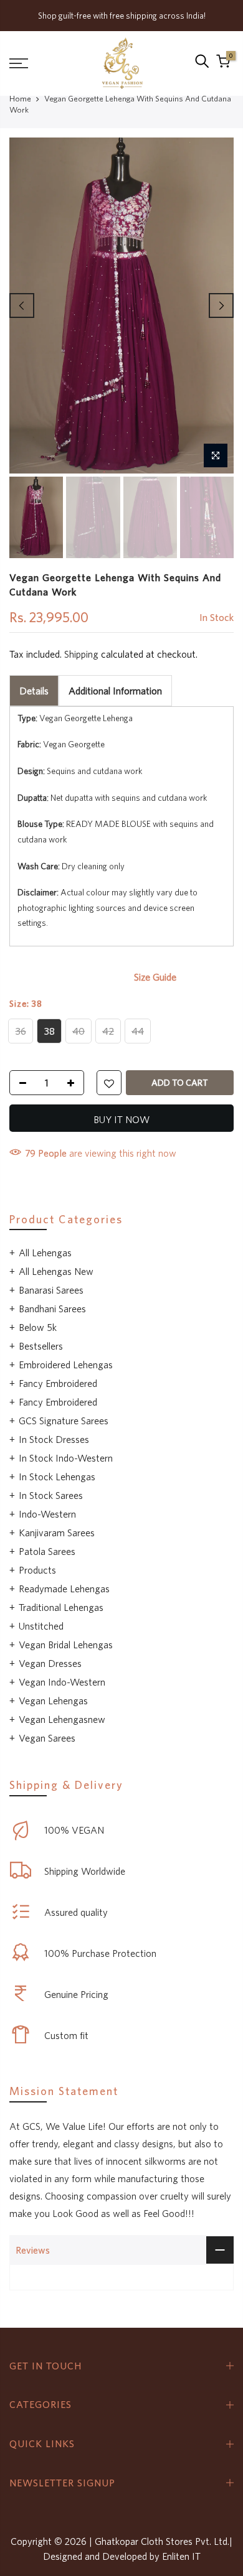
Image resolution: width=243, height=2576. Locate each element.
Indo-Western (47, 1514)
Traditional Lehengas (61, 1607)
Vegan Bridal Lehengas (66, 1645)
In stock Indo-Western (66, 1458)
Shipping (81, 653)
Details (34, 690)
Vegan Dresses (50, 1663)
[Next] (221, 306)
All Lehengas (45, 1253)
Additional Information (115, 690)
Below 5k (38, 1327)
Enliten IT (181, 2556)
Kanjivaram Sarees (57, 1533)
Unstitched (41, 1626)
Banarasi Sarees (51, 1290)
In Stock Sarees (51, 1495)
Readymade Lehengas (64, 1589)
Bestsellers (41, 1346)
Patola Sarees (47, 1551)
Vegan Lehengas (53, 1701)
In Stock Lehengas (57, 1477)
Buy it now (121, 1119)
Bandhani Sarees (52, 1309)
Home (20, 99)
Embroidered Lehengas (66, 1365)
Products (37, 1570)
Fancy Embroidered (58, 1383)
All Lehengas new (56, 1271)
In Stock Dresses (54, 1439)
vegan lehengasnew (62, 1719)
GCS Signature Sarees (64, 1421)
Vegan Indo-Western (62, 1682)
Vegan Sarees (47, 1738)
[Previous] (22, 306)
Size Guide (155, 977)
